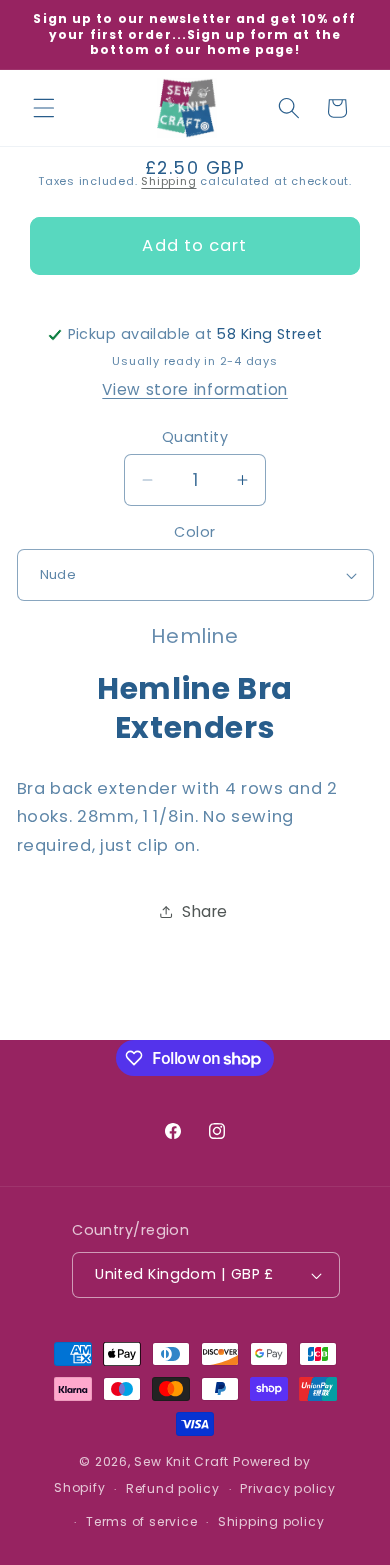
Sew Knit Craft (181, 1461)
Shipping (168, 181)
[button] (44, 108)
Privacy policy (288, 1488)
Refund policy (173, 1488)
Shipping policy (271, 1521)
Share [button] (205, 911)
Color (194, 532)
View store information (195, 389)
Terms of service (141, 1521)
